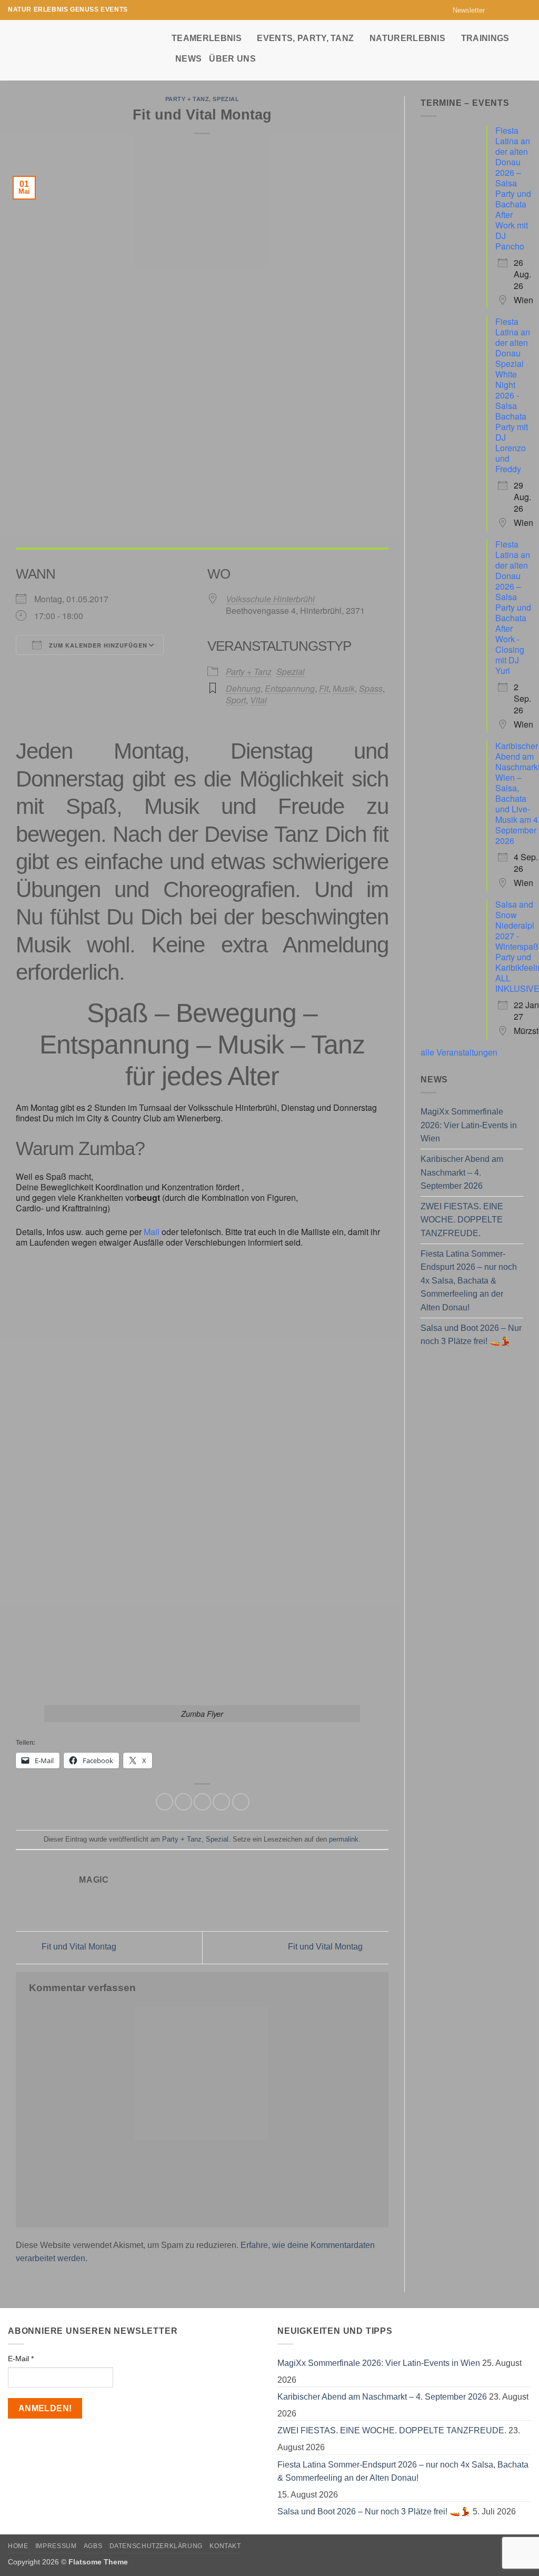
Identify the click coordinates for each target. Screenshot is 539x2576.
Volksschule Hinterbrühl (270, 599)
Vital (258, 700)
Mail (153, 1232)
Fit (324, 688)
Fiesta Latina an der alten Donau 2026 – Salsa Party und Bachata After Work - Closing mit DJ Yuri (513, 607)
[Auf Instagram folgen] (506, 10)
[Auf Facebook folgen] (496, 10)
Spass (371, 688)
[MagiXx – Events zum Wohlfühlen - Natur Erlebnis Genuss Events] (82, 50)
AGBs (93, 2546)
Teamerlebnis (207, 38)
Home (18, 2546)
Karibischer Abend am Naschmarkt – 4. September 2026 (462, 1172)
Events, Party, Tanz (305, 38)
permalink (344, 1839)
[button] (464, 10)
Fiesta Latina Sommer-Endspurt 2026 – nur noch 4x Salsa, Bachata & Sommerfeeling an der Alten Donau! (469, 1281)
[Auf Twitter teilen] (183, 1802)
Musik (344, 688)
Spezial (226, 99)
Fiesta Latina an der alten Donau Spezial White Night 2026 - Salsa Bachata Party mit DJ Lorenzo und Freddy (513, 395)
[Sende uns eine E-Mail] (516, 10)
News (188, 59)
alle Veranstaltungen (459, 1052)
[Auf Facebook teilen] (164, 1802)
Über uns (232, 59)
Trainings (485, 38)
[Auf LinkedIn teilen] (241, 1802)
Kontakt (225, 2546)
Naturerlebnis (407, 38)
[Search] (526, 48)
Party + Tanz (187, 99)
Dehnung (243, 688)
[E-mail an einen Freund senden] (202, 1802)
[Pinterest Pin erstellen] (221, 1802)
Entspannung (290, 688)
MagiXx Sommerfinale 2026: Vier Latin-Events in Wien (469, 1125)
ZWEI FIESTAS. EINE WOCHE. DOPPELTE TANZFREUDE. (462, 1220)
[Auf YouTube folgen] (526, 10)
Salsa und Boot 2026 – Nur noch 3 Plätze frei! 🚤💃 (471, 1335)
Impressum (56, 2546)
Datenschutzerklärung (156, 2546)
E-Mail (21, 2359)
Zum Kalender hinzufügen (97, 645)
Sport (236, 700)
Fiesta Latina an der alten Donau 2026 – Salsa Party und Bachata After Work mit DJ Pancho (513, 188)
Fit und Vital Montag (78, 1947)
